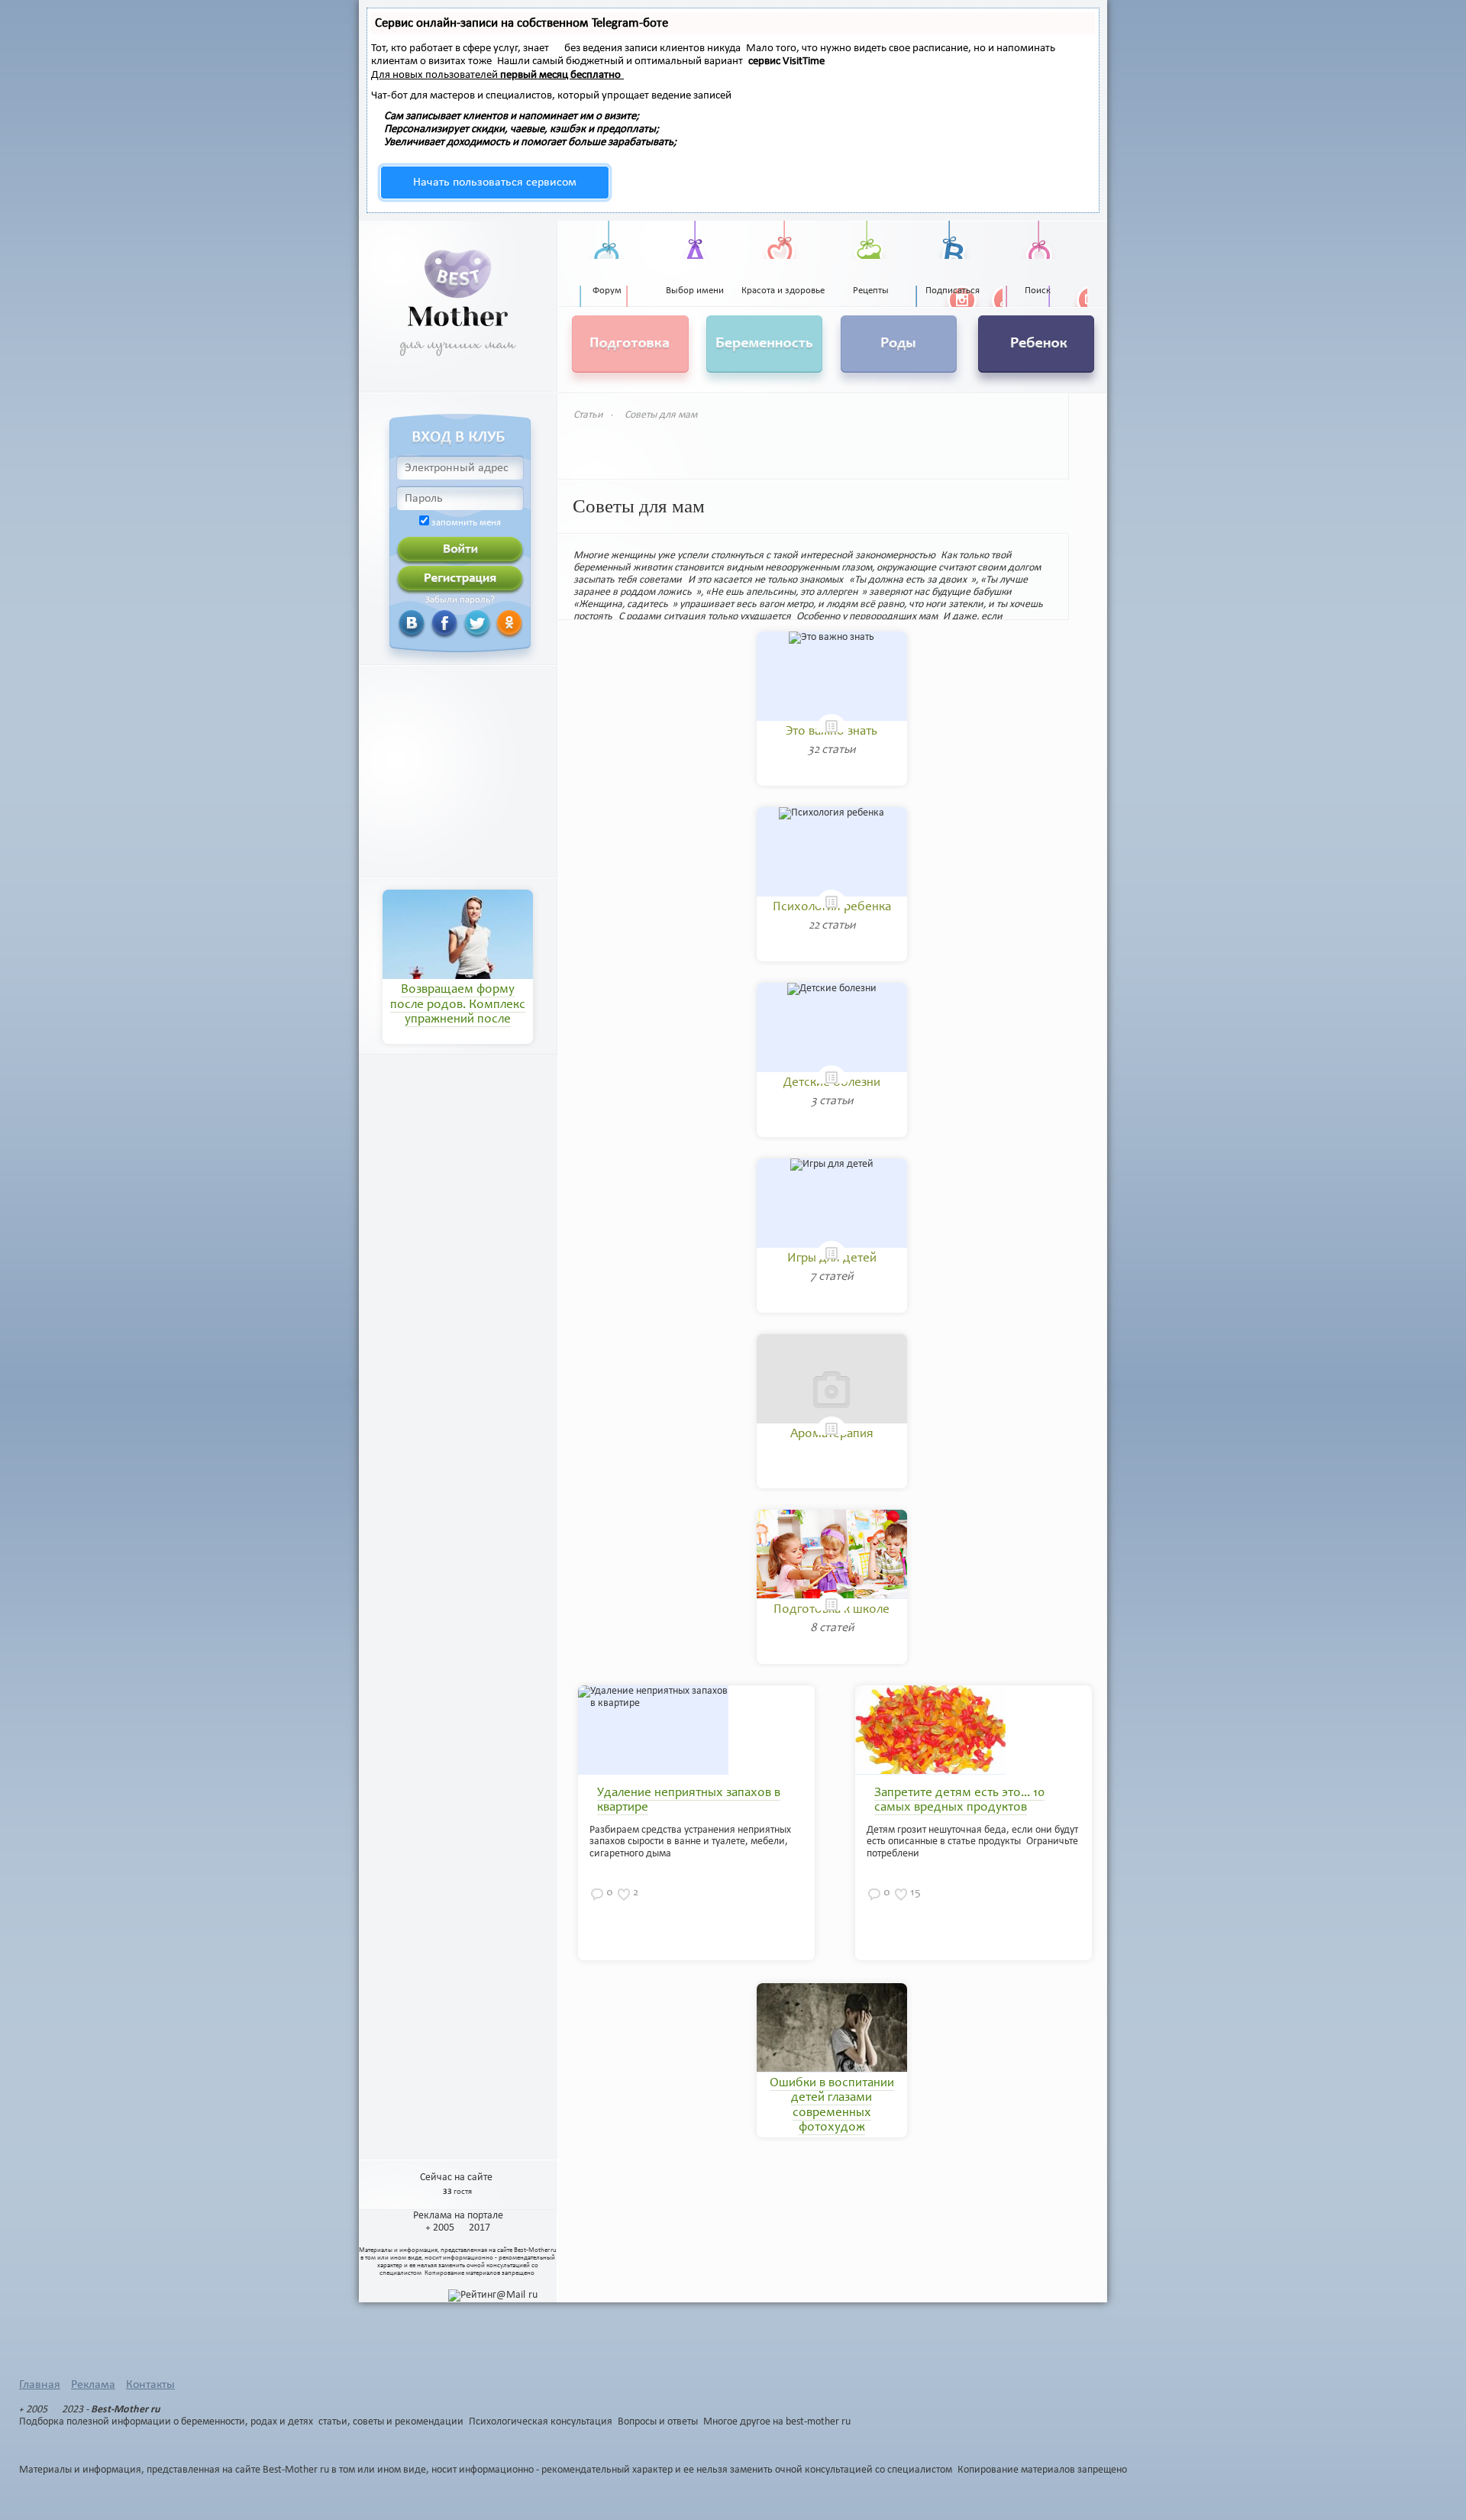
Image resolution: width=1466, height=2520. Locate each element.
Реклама (93, 2385)
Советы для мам (661, 415)
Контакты (150, 2385)
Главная (40, 2385)
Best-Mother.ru (535, 2250)
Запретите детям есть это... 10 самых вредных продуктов (959, 1801)
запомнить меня (466, 523)
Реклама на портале (458, 2216)
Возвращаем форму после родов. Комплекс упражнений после (458, 1005)
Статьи (588, 415)
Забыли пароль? (460, 600)
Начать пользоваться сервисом (495, 183)
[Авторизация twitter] (459, 623)
